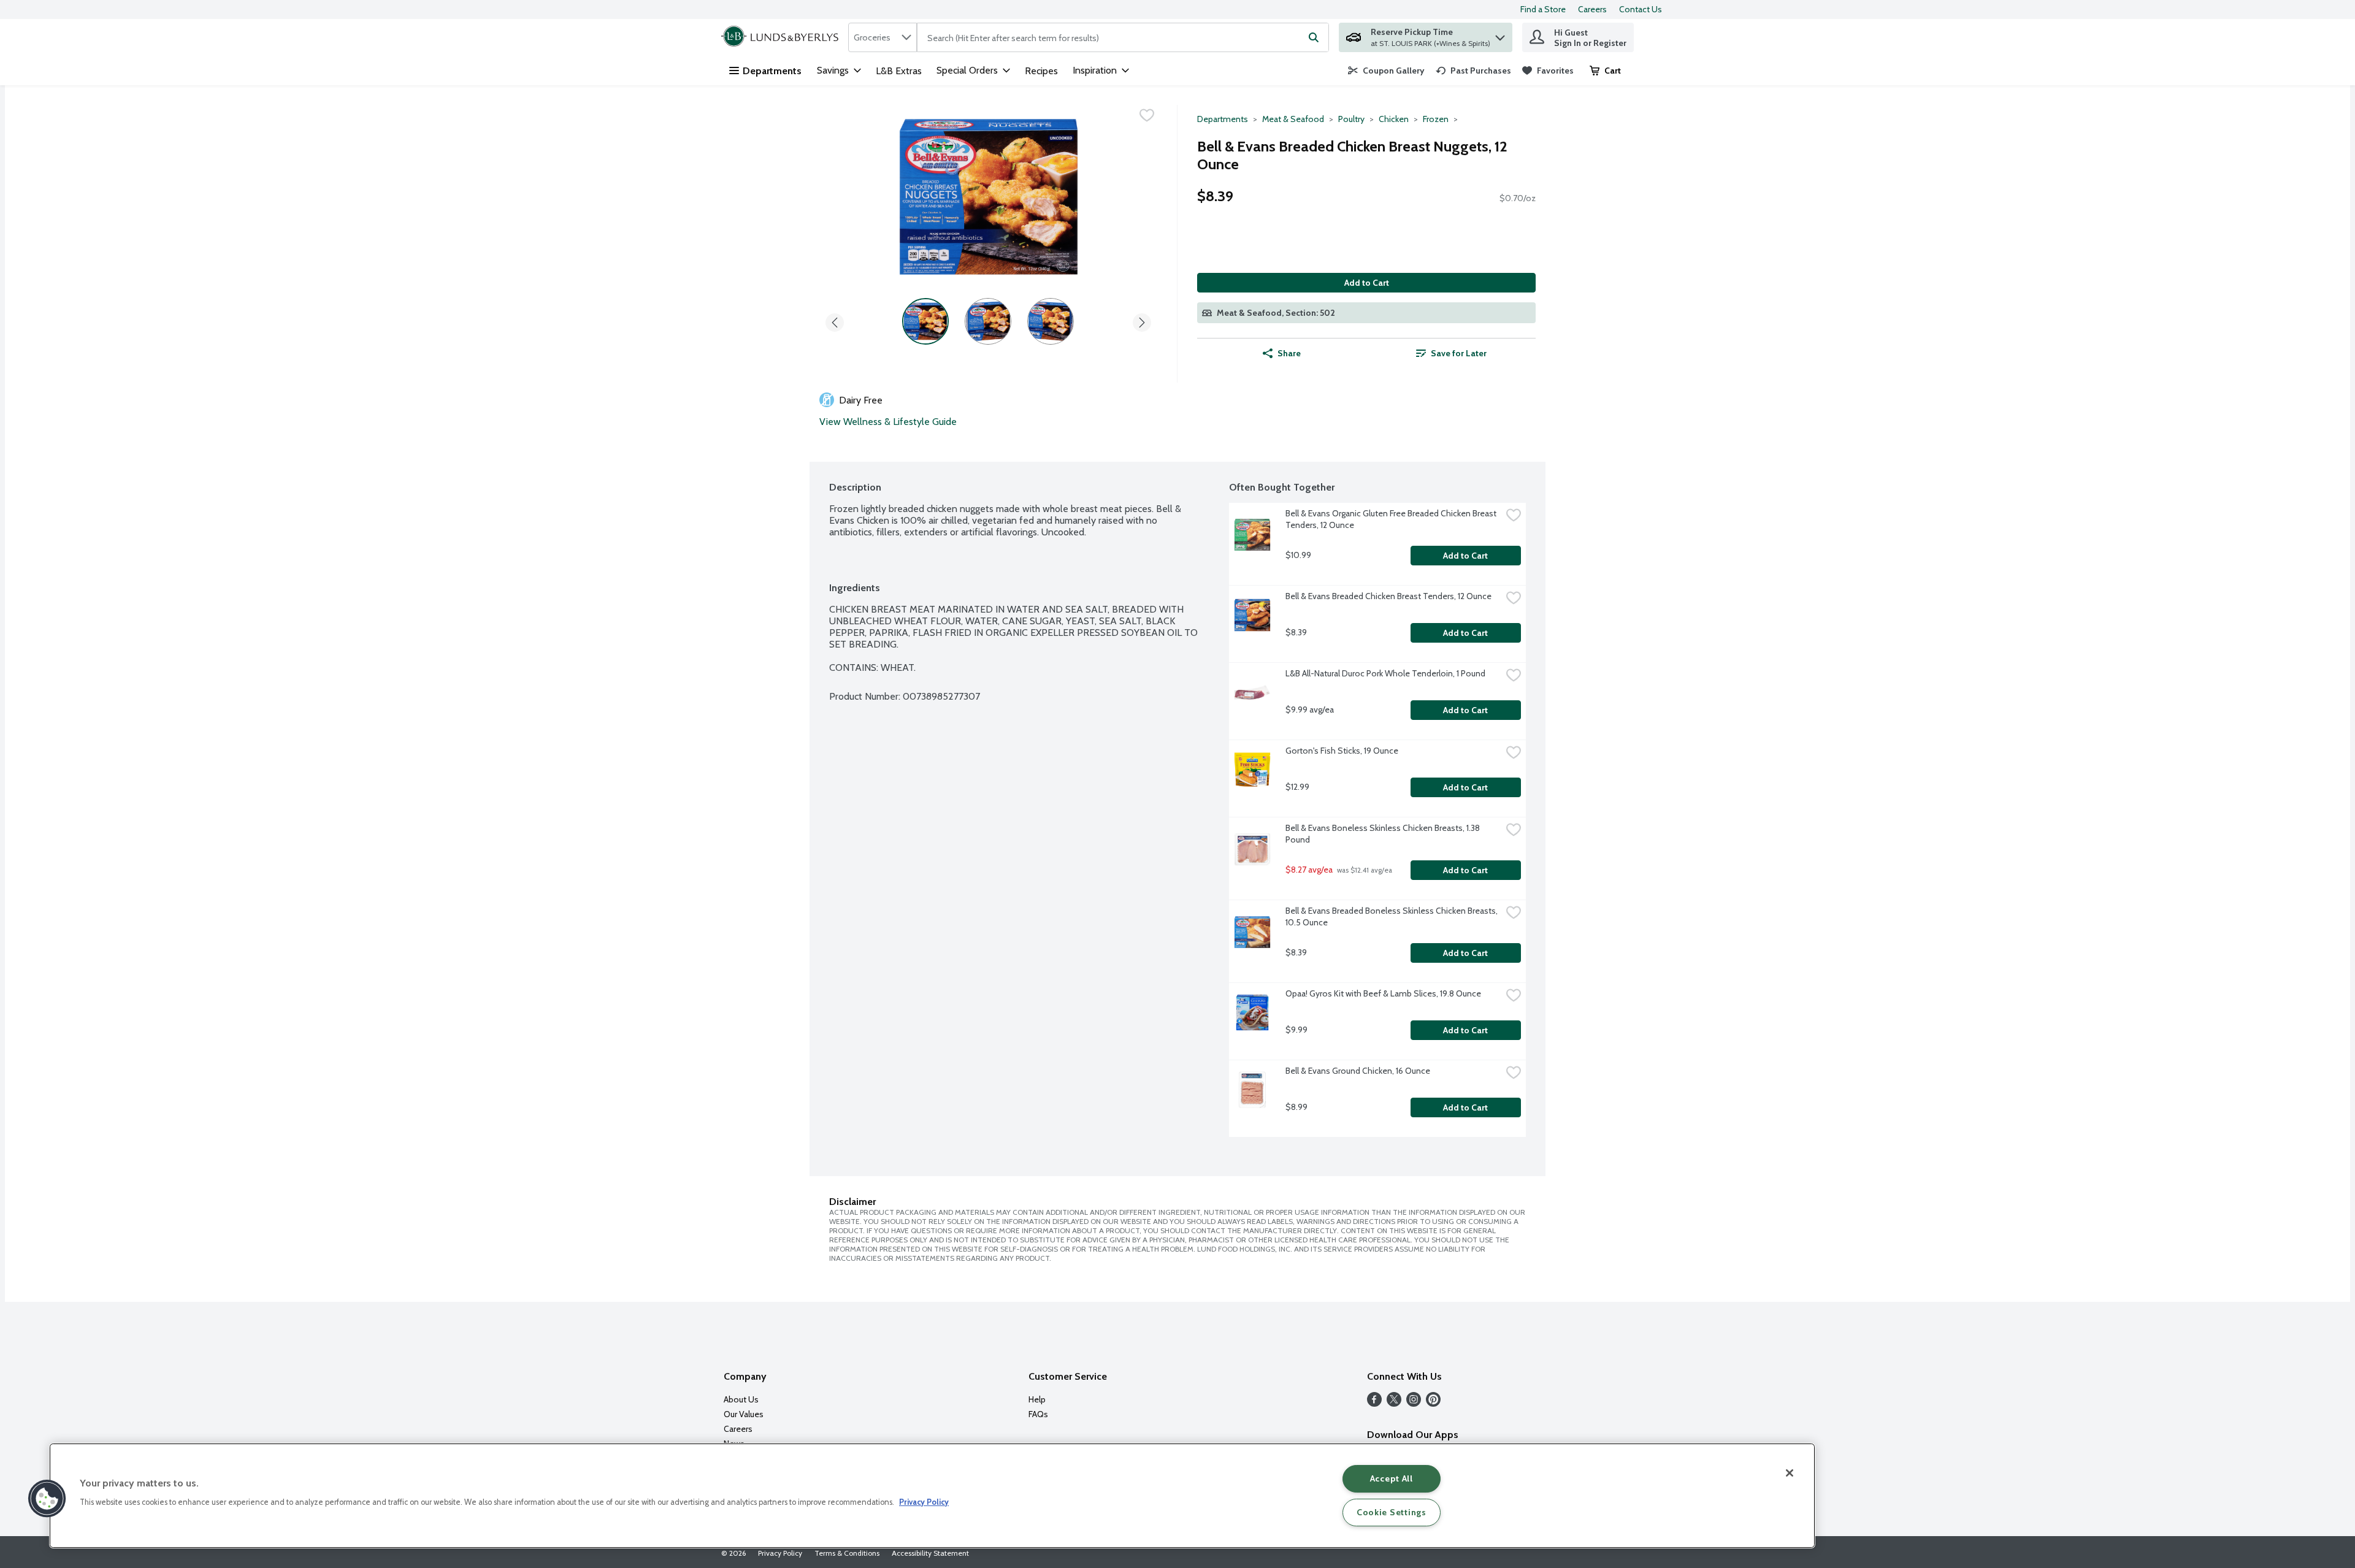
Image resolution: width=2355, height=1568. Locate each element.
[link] (1386, 71)
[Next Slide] (1142, 320)
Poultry (1351, 119)
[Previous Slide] (835, 320)
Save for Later (1459, 353)
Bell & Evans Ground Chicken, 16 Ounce (1358, 1071)
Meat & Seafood (1293, 119)
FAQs (1038, 1414)
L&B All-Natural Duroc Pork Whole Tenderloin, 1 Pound (1385, 673)
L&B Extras (899, 71)
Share (1289, 353)
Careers (1592, 9)
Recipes (1041, 71)
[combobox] (883, 37)
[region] (932, 1496)
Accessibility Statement (930, 1553)
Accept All (1392, 1478)
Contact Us (1641, 9)
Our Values (744, 1414)
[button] (1500, 35)
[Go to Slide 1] (925, 321)
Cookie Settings (1392, 1512)
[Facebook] (1374, 1403)
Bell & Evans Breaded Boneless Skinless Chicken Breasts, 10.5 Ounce (1392, 916)
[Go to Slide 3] (1051, 321)
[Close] (1790, 1473)
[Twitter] (1394, 1403)
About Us (741, 1399)
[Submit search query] (1314, 37)
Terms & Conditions (847, 1553)
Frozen (1436, 119)
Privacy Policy (780, 1553)
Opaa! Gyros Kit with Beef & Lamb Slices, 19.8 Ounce (1383, 993)
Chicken (1394, 119)
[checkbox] (1147, 115)
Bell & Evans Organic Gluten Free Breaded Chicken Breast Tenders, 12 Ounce (1392, 519)
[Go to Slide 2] (988, 321)
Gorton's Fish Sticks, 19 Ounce (1342, 751)
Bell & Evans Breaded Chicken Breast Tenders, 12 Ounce (1388, 596)
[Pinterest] (1433, 1403)
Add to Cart (1367, 283)
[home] (782, 37)
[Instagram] (1414, 1403)
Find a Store (1543, 9)
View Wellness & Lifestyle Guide (888, 422)
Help (1037, 1399)
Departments (772, 71)
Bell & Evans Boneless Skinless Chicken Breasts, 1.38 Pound (1384, 834)
